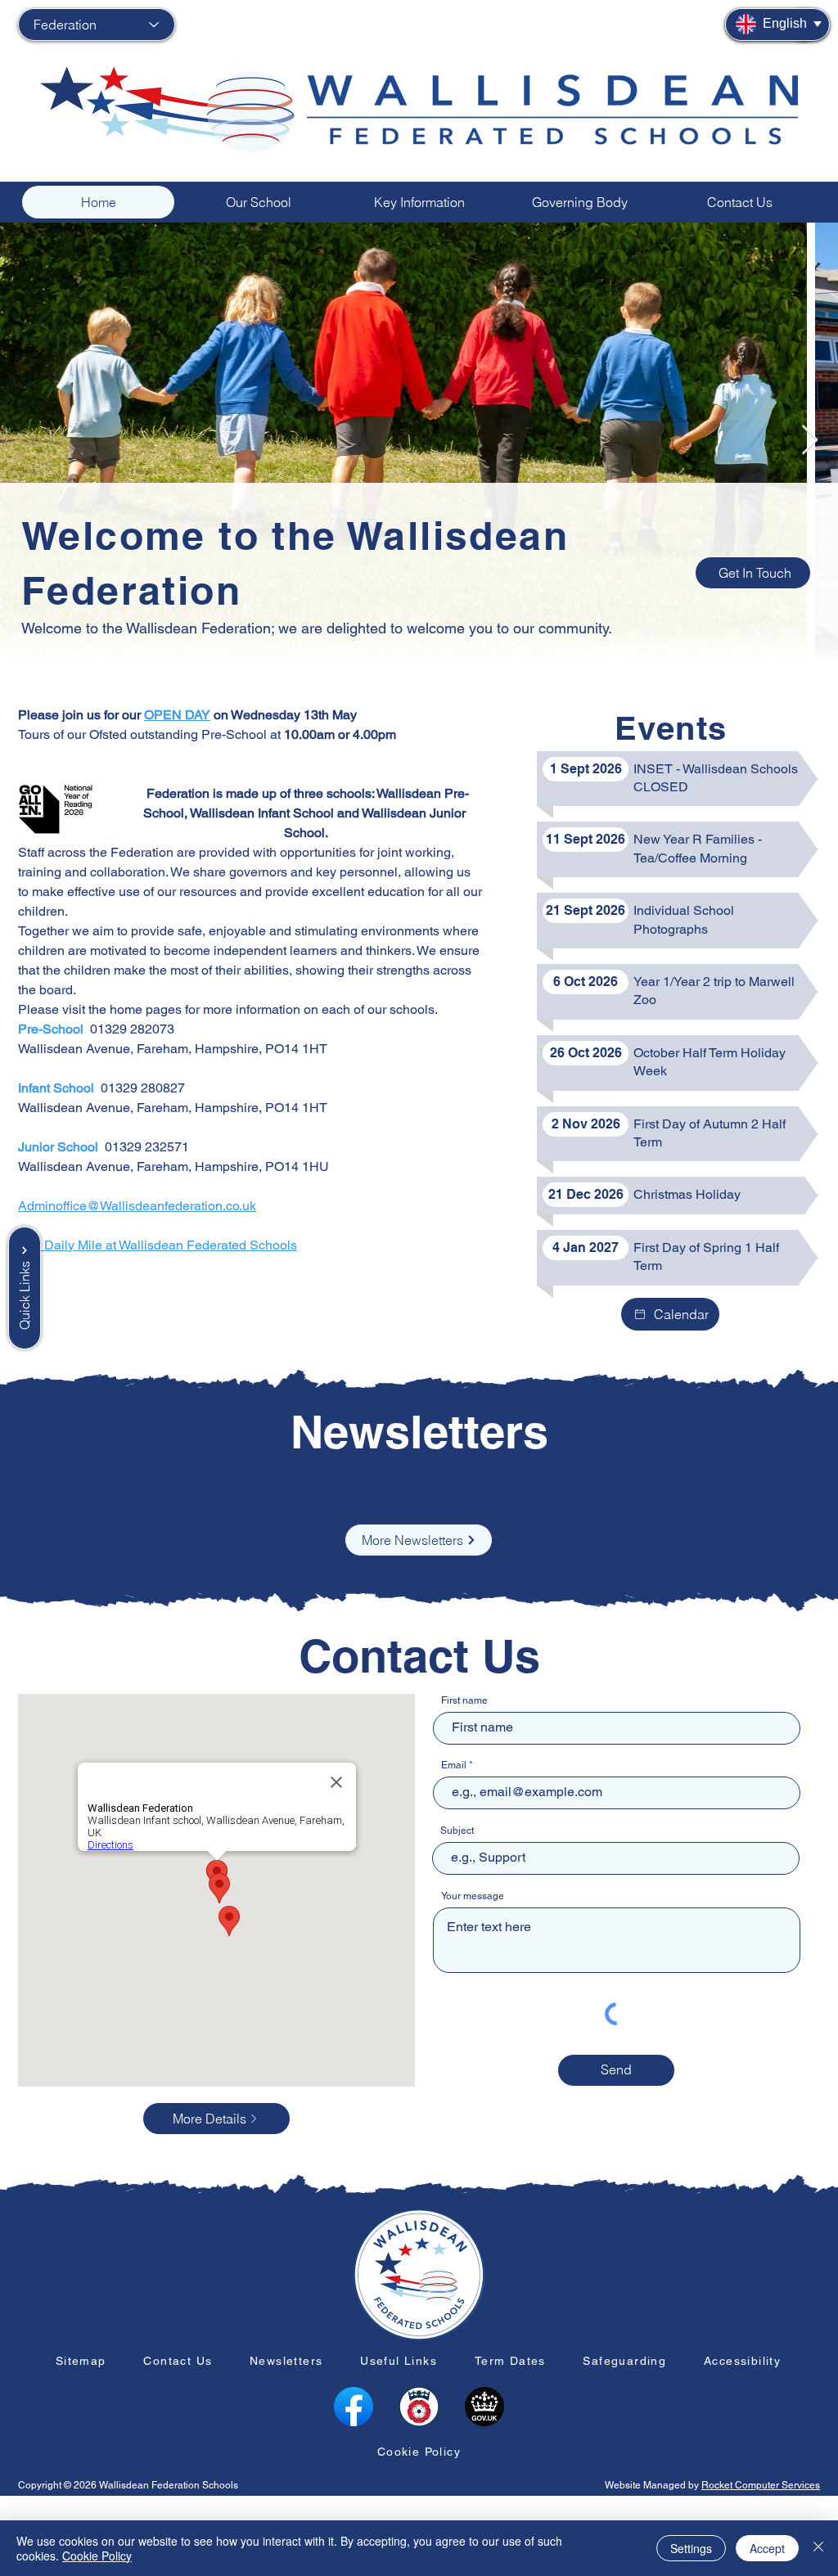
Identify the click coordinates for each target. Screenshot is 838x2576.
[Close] (818, 2548)
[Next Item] (810, 441)
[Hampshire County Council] (419, 2407)
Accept (767, 2548)
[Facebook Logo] (354, 2407)
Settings (691, 2548)
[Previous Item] (28, 441)
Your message (473, 1896)
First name (464, 1700)
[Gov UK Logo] (484, 2407)
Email (454, 1765)
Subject (457, 1831)
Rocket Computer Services (761, 2485)
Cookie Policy (97, 2556)
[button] (259, 202)
